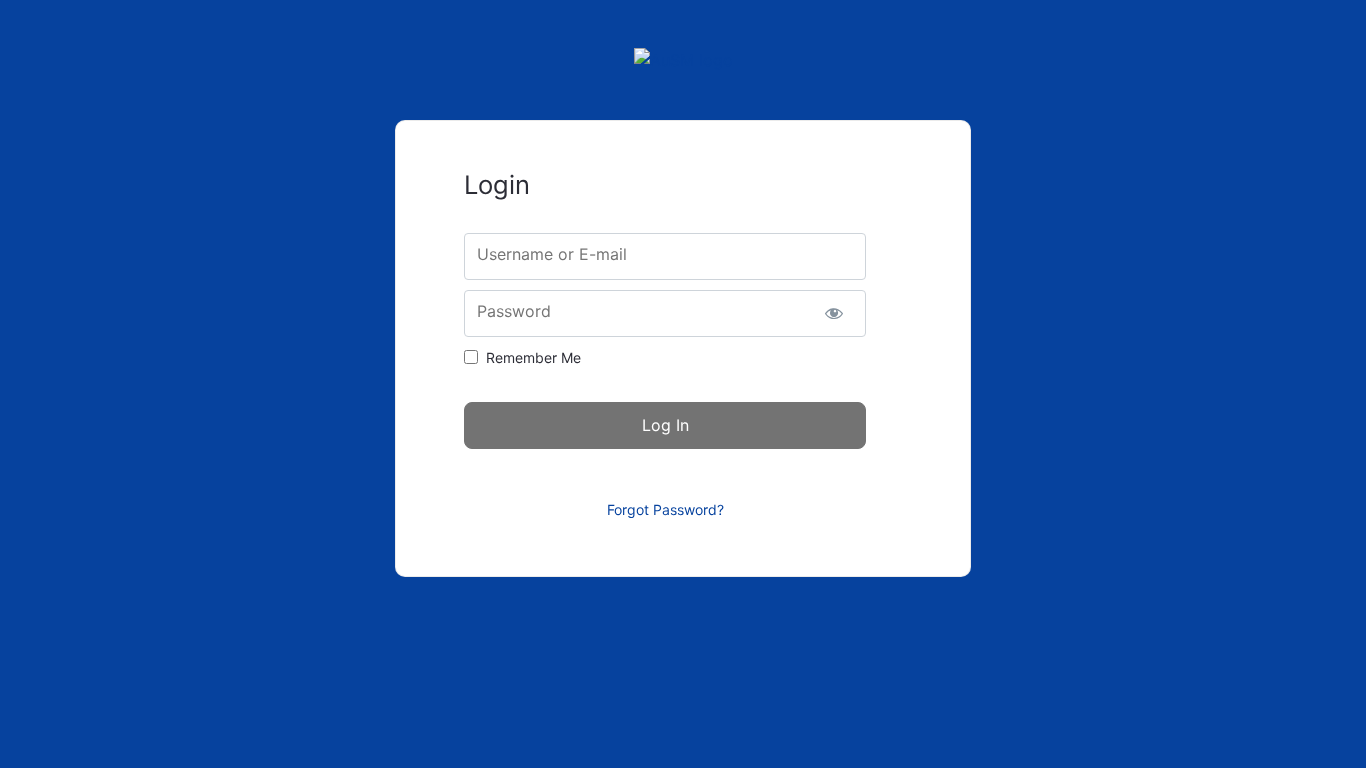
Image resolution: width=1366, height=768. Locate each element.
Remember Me (533, 357)
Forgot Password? (665, 509)
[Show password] (833, 313)
